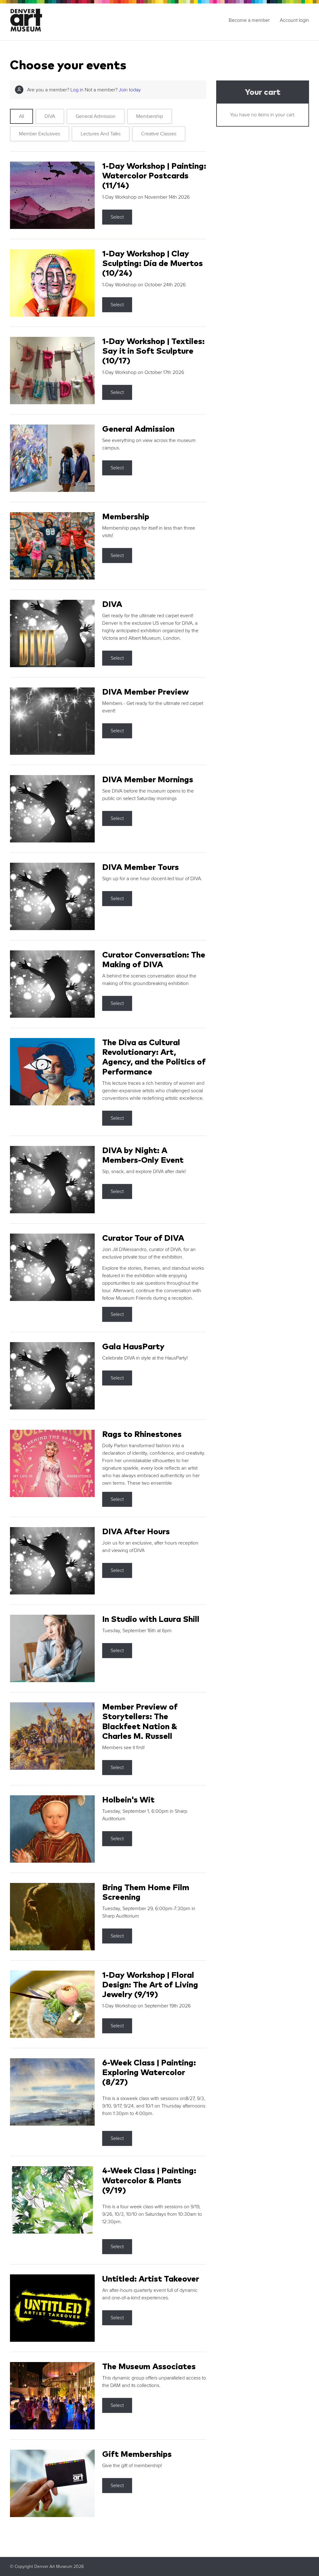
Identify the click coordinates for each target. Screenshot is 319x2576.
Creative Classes (159, 134)
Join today (130, 90)
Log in (77, 90)
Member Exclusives (40, 134)
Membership (150, 116)
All (21, 116)
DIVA (50, 116)
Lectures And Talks (101, 134)
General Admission (96, 116)
